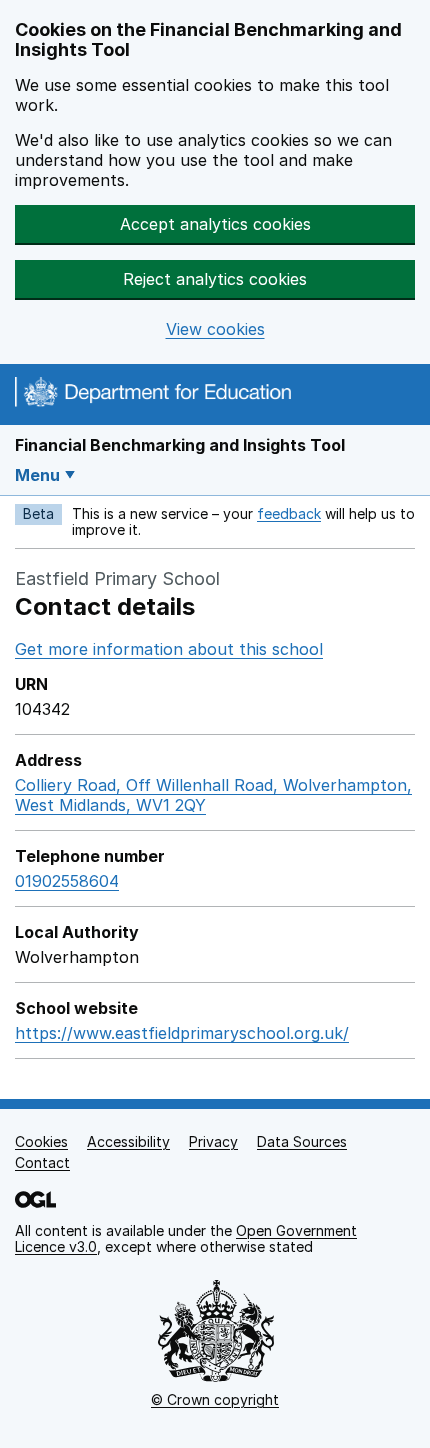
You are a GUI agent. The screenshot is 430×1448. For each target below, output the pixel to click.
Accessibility (128, 1141)
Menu (37, 475)
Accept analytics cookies (215, 224)
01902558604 (67, 881)
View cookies (215, 329)
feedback (289, 513)
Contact (42, 1162)
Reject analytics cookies (215, 279)
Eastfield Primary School (117, 578)
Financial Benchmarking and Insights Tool (180, 445)
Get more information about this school (169, 649)
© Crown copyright (215, 1399)
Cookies (41, 1141)
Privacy (213, 1141)
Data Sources (302, 1141)
